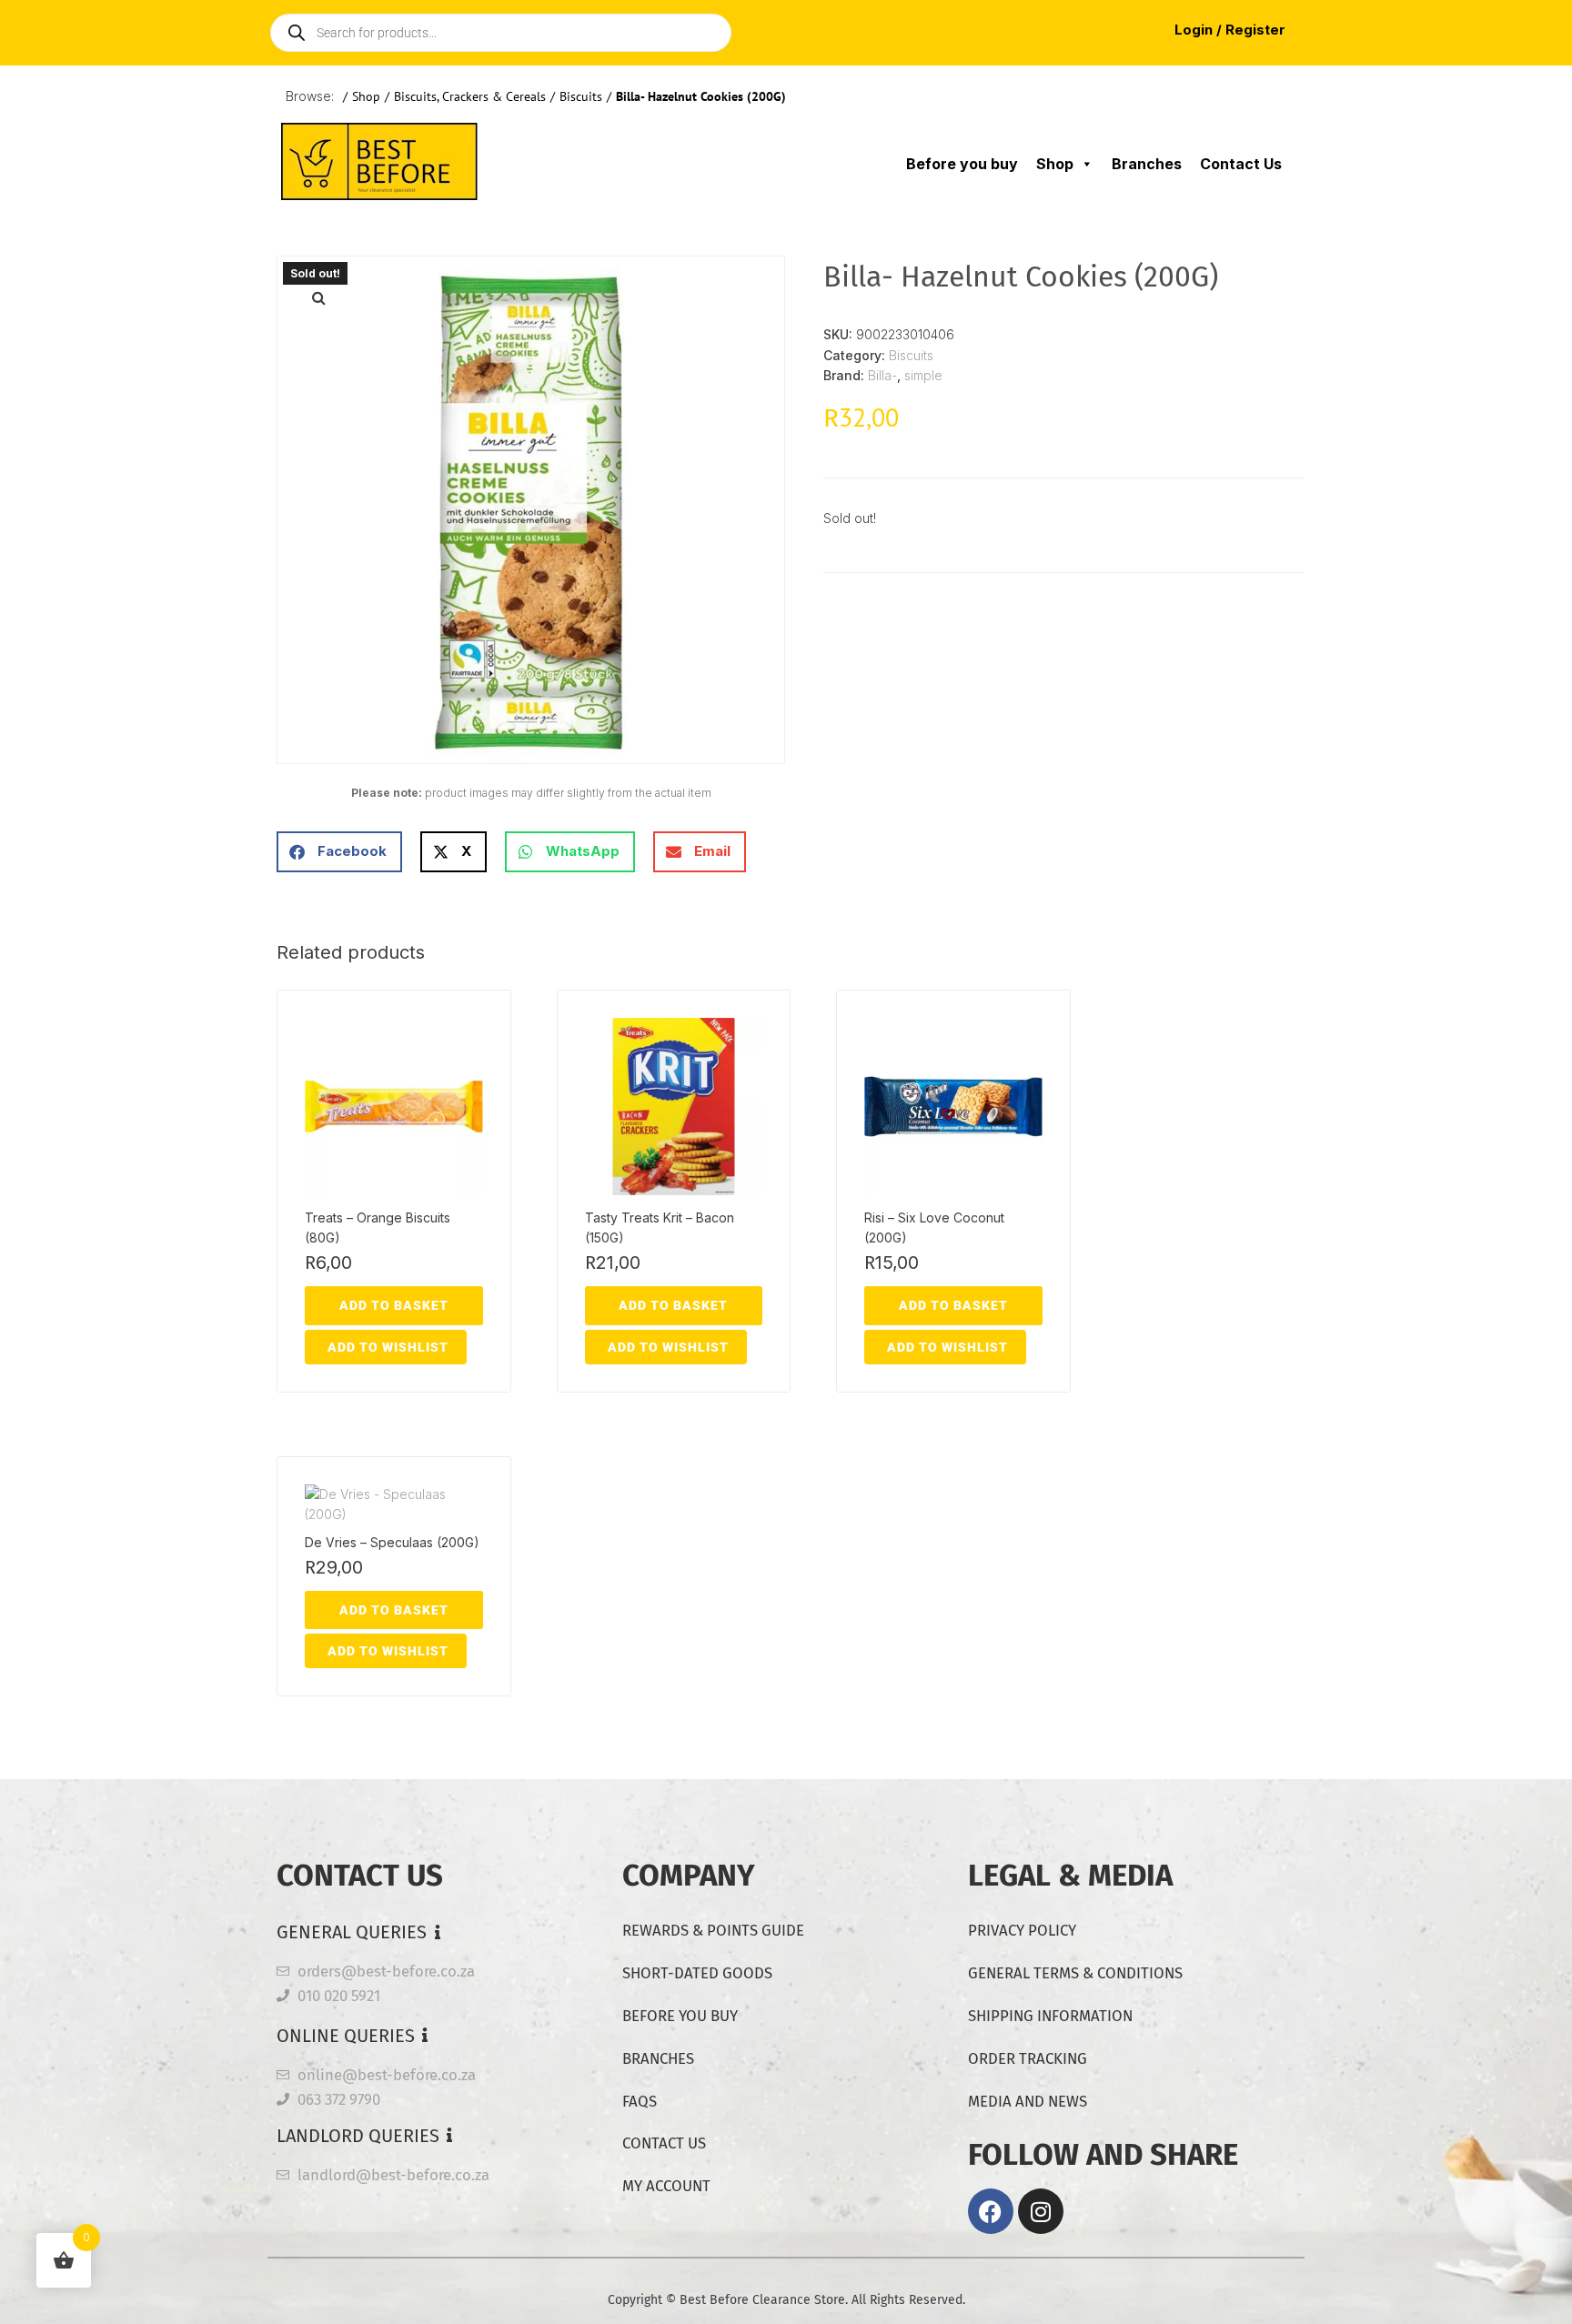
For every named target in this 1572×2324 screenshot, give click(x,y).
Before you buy (962, 164)
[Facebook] (991, 2211)
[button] (318, 297)
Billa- (882, 375)
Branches (1147, 164)
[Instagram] (1041, 2211)
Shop (366, 96)
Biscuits (581, 96)
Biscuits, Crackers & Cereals (470, 96)
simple (923, 375)
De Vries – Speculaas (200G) (392, 1542)
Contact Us (1241, 164)
